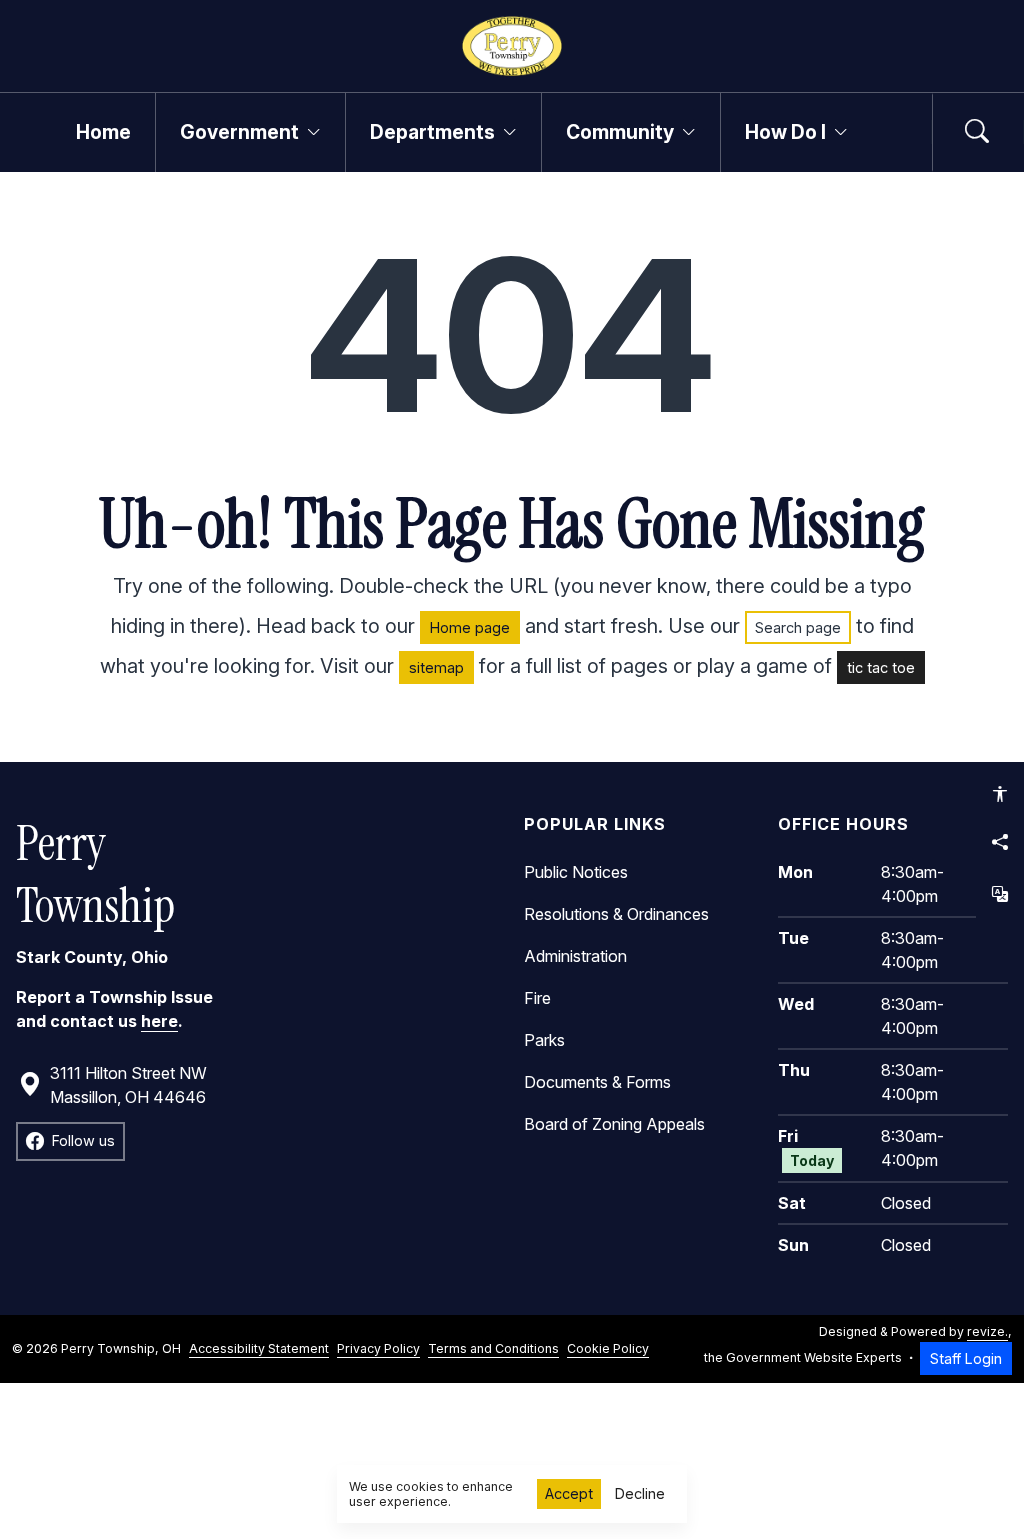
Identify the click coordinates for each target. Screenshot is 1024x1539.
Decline (640, 1493)
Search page (798, 627)
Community (620, 132)
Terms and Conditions (493, 1348)
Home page (470, 627)
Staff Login (966, 1358)
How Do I (785, 132)
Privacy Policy (378, 1348)
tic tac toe (881, 667)
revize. (987, 1331)
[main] (512, 777)
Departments (432, 132)
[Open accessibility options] (1000, 794)
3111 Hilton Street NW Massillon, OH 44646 (128, 1085)
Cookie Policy (608, 1348)
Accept (569, 1493)
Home (103, 132)
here (159, 1021)
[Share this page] (1000, 842)
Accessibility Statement (259, 1348)
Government (239, 132)
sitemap (436, 667)
